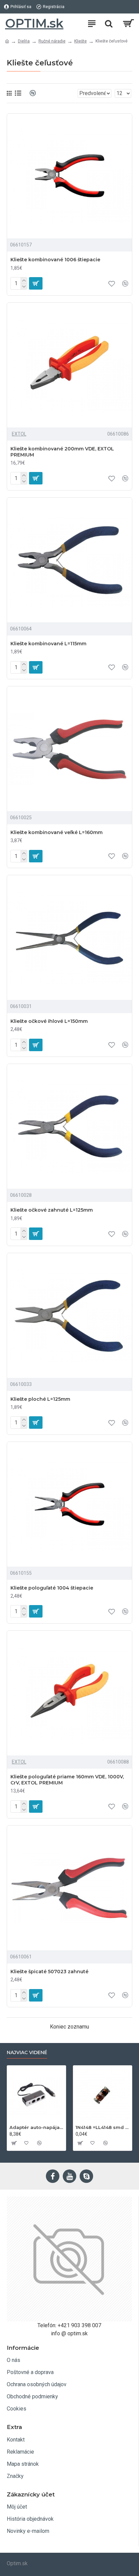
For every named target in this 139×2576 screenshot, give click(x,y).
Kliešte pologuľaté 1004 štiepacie (52, 1588)
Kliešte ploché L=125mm (40, 1399)
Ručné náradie (52, 41)
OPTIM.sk (34, 23)
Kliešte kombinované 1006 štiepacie (55, 260)
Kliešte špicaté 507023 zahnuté (49, 1972)
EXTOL (19, 434)
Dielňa (24, 41)
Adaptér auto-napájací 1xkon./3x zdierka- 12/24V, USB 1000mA (36, 2127)
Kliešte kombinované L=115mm (48, 644)
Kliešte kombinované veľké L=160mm (57, 832)
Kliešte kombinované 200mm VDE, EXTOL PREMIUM (62, 452)
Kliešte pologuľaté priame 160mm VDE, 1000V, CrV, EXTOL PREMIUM (67, 1780)
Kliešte (80, 41)
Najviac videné (27, 2053)
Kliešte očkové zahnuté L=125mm (52, 1210)
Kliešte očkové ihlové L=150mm (49, 1021)
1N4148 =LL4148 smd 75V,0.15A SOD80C (103, 2127)
